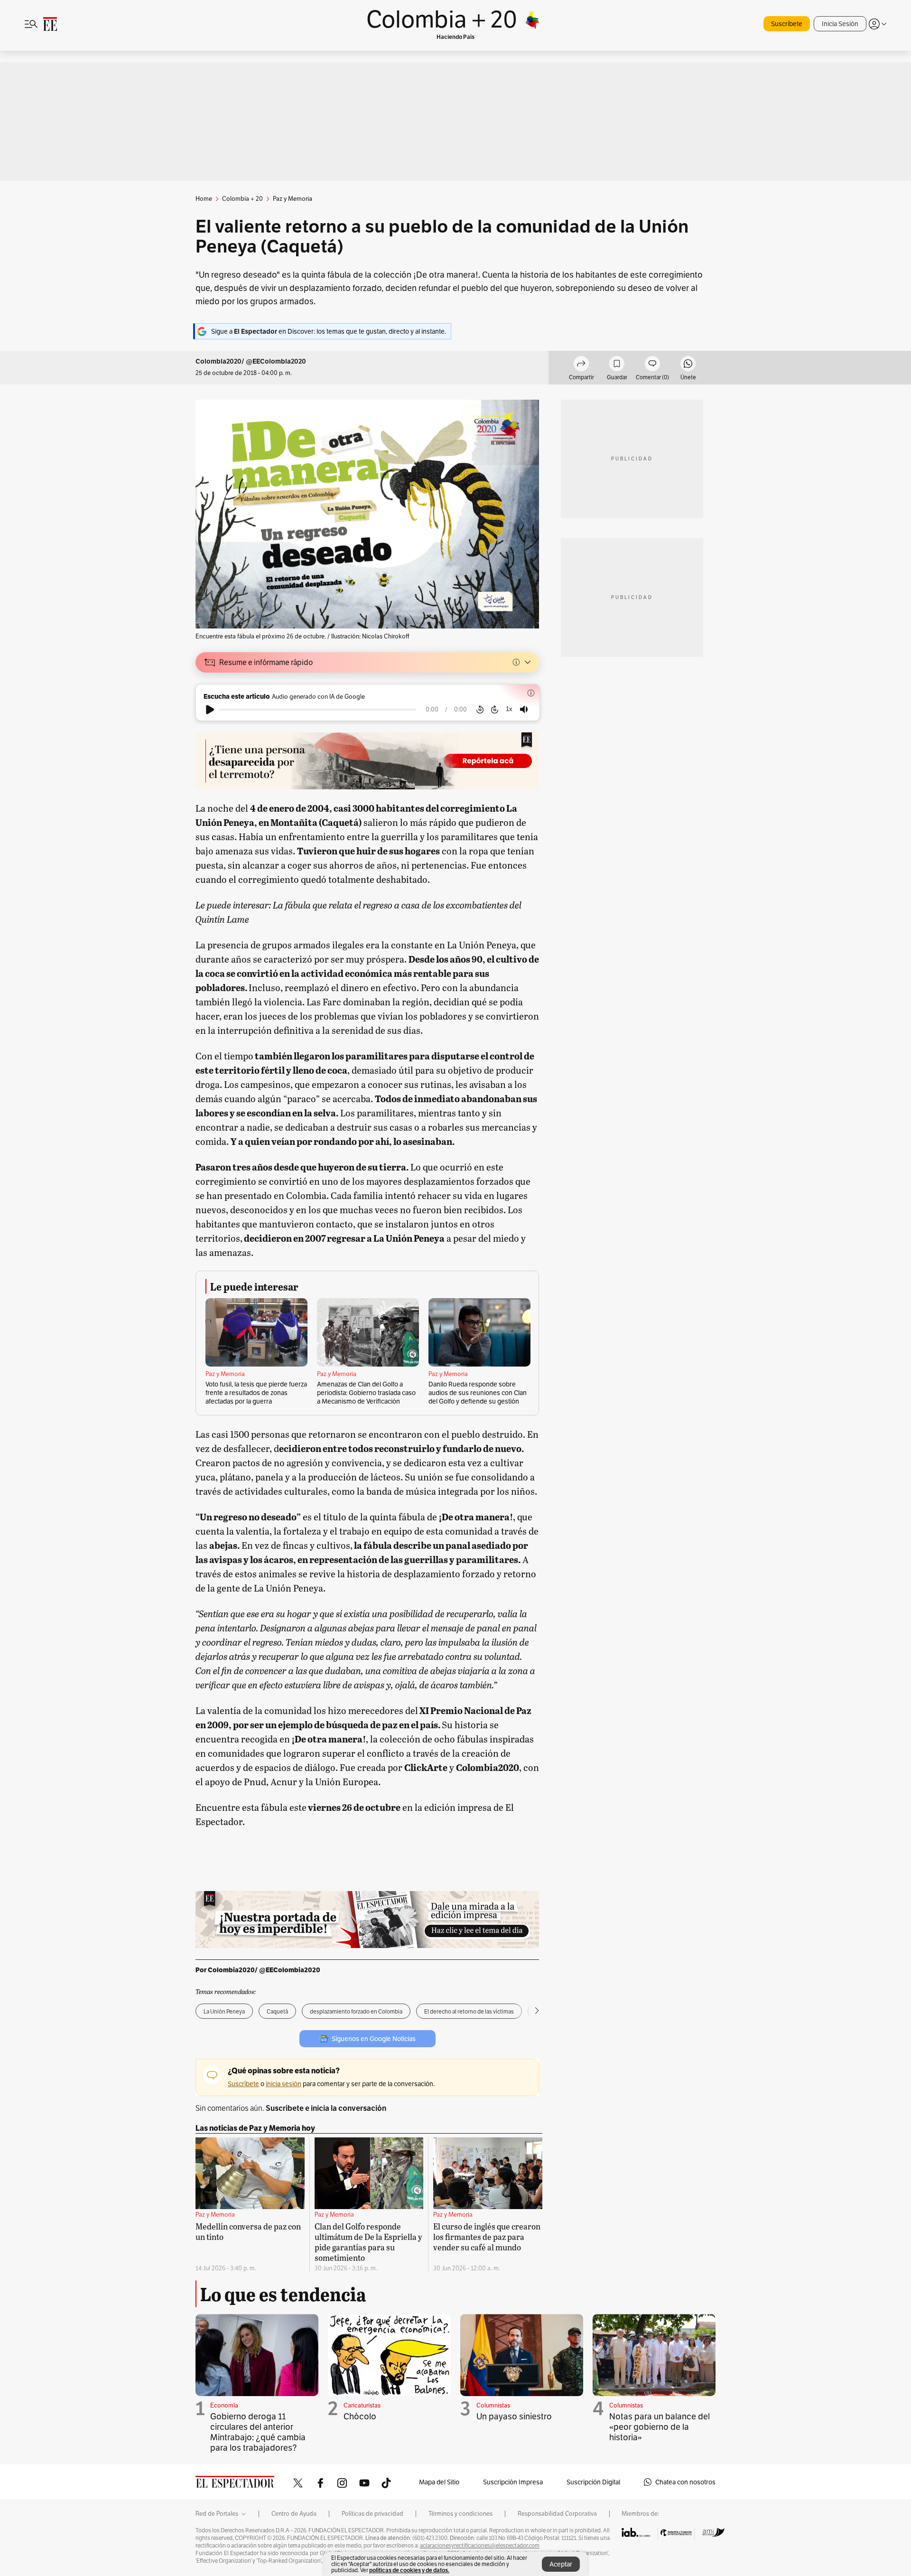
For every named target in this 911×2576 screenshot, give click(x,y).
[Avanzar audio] (495, 710)
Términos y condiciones (460, 2514)
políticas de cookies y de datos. (409, 2570)
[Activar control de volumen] (524, 709)
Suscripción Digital (593, 2482)
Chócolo (360, 2416)
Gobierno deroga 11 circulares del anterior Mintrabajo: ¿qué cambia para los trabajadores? (258, 2432)
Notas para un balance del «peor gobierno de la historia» (660, 2427)
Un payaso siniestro (514, 2416)
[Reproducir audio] (210, 710)
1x (509, 709)
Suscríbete (787, 24)
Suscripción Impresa (513, 2482)
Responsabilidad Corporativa (557, 2514)
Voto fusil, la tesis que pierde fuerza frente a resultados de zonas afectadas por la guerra (256, 1393)
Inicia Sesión (840, 24)
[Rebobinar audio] (480, 710)
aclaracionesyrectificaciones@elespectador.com (480, 2546)
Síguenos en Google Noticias (374, 2039)
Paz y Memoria (225, 1374)
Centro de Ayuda (294, 2514)
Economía (224, 2405)
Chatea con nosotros (685, 2482)
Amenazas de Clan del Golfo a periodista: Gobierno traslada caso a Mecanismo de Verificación (366, 1393)
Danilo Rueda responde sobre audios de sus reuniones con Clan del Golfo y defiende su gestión (478, 1393)
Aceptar (561, 2564)
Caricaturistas (362, 2405)
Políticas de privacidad (372, 2514)
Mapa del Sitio (439, 2482)
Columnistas (493, 2405)
